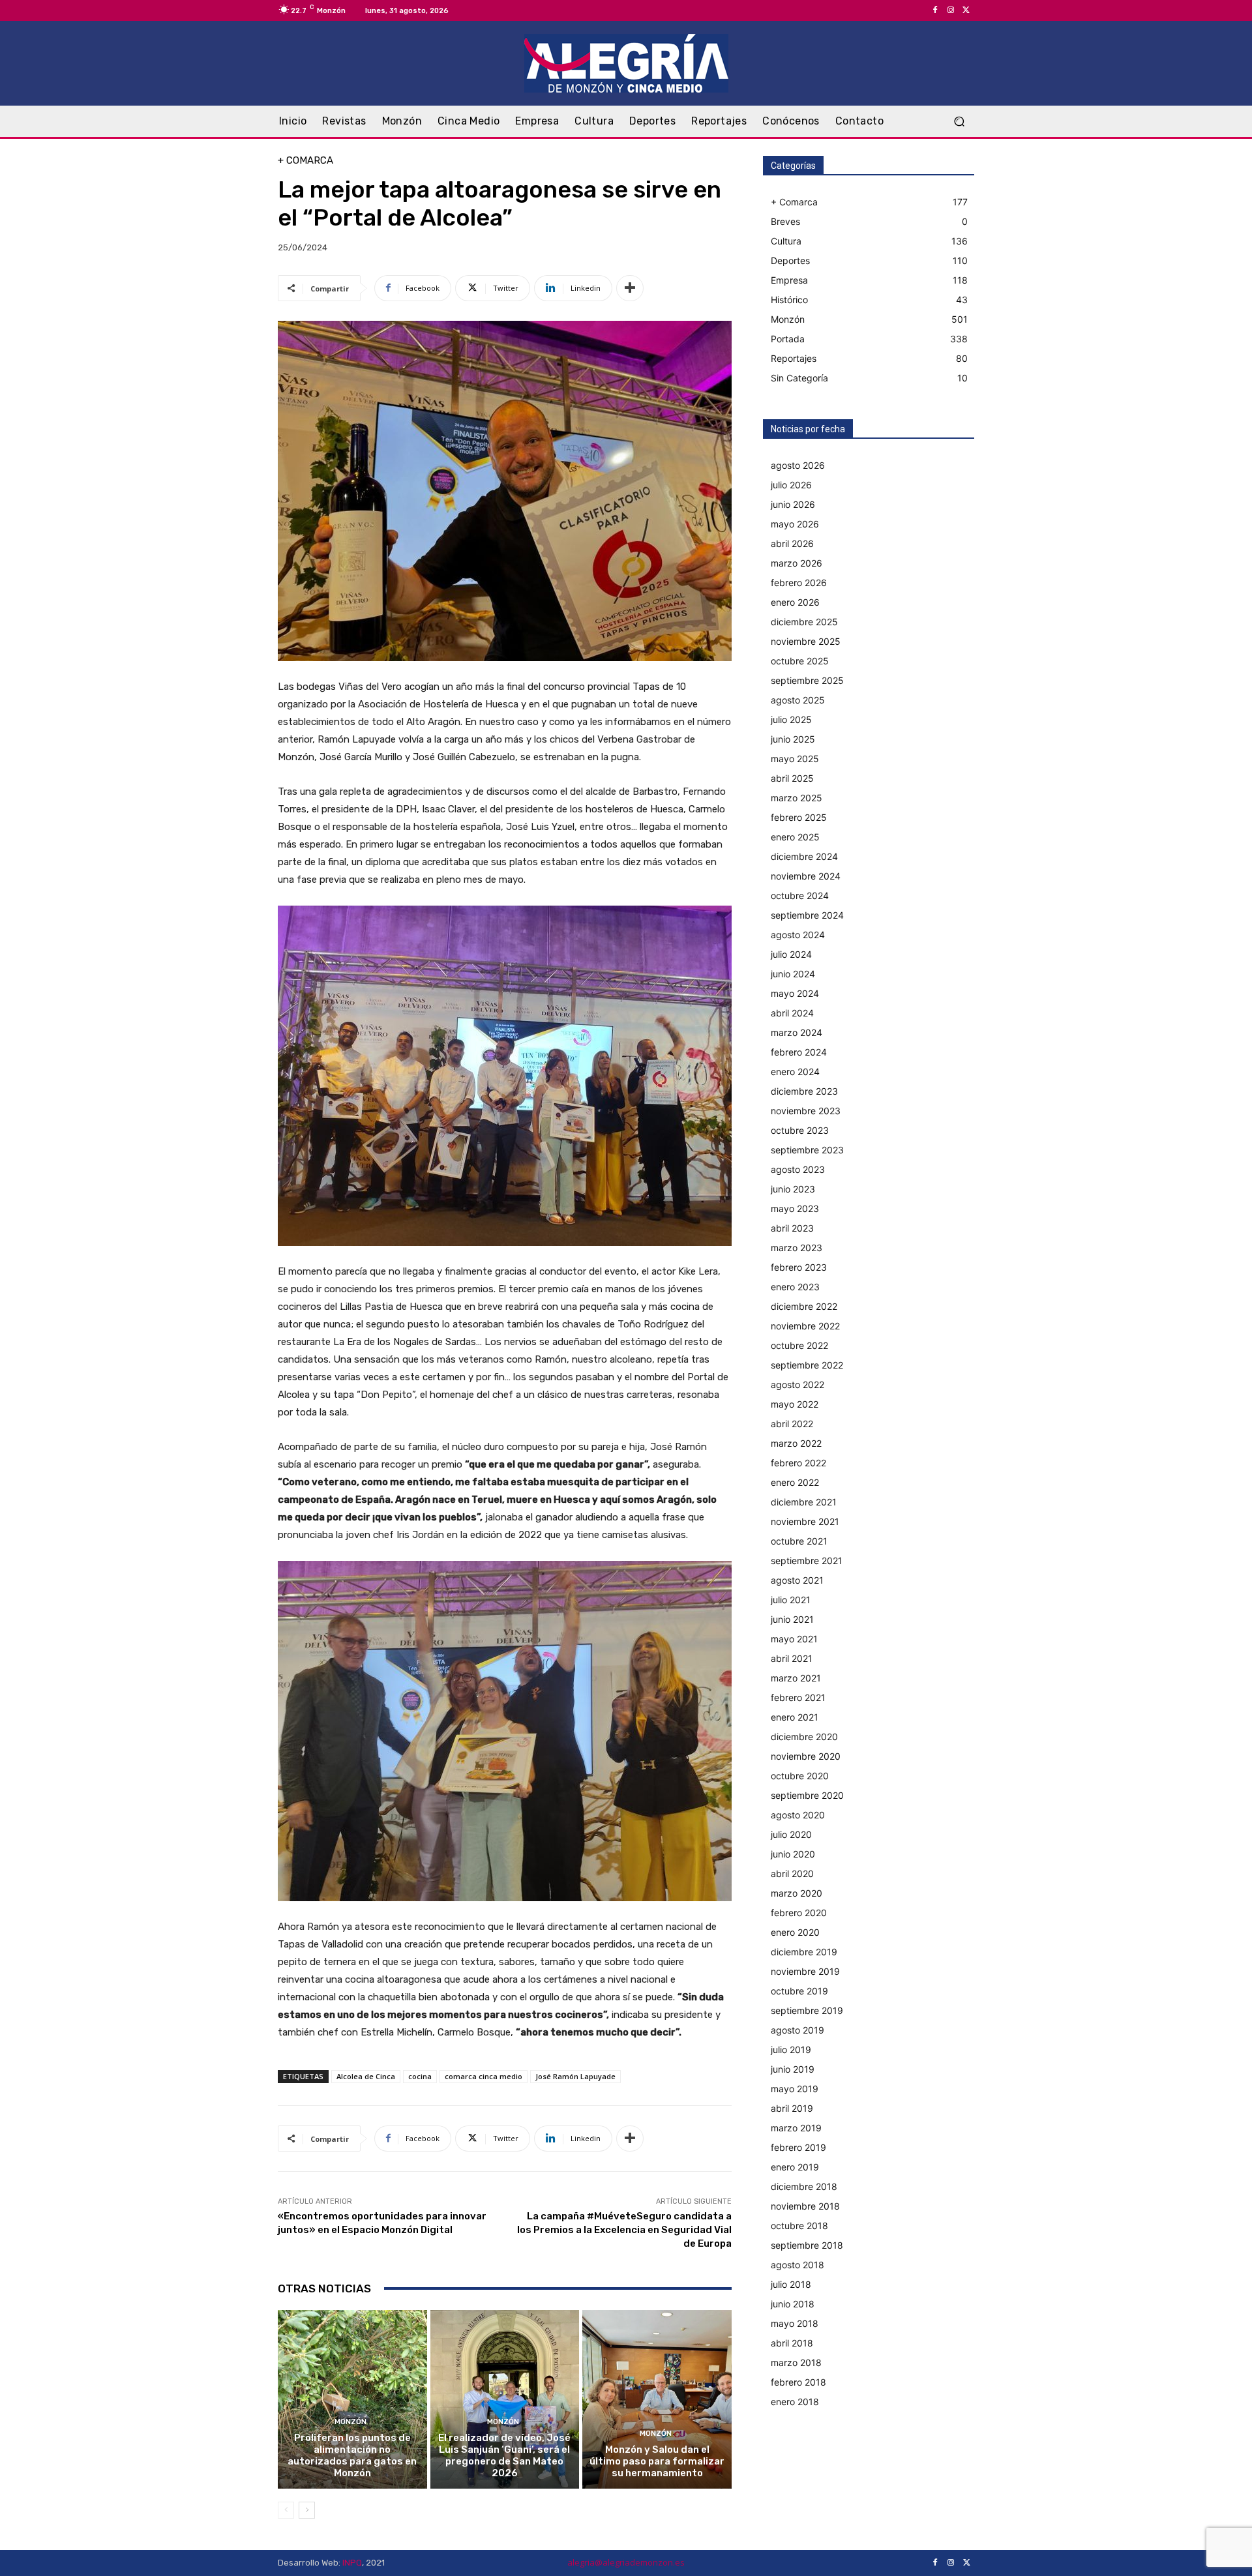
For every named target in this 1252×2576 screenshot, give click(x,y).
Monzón (350, 2422)
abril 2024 (792, 1013)
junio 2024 (793, 974)
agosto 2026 (798, 465)
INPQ (352, 2563)
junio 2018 (793, 2304)
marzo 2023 (797, 1248)
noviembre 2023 (806, 1111)
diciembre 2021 (804, 1502)
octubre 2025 (800, 661)
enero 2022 (795, 1482)
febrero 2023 (799, 1267)
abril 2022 (792, 1424)
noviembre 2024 (806, 876)
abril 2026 (792, 543)
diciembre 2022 (804, 1306)
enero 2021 (795, 1717)
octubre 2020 (800, 1776)
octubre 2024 (800, 896)
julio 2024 (791, 954)
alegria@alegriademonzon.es (626, 2562)
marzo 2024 (797, 1032)
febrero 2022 (798, 1463)
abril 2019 (792, 2108)
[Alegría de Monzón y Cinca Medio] (626, 63)
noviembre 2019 (805, 1971)
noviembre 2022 (805, 1326)
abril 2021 (792, 1658)
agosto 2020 (798, 1815)
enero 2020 (795, 1932)
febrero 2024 (799, 1052)
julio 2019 (791, 2050)
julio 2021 (791, 1600)
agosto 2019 (797, 2030)
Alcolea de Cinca (366, 2076)
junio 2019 (793, 2069)
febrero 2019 (798, 2147)
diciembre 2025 (804, 622)
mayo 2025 (795, 759)
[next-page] (307, 2510)
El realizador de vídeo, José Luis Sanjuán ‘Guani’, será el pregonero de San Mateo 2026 (504, 2455)
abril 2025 (792, 778)
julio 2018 (791, 2284)
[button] (959, 122)
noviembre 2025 (806, 641)
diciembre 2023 (804, 1091)
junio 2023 (793, 1189)
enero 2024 (795, 1072)
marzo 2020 (797, 1893)
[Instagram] (951, 10)
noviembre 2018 (805, 2206)
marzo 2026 (797, 563)
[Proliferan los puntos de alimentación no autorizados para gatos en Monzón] (352, 2399)
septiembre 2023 (807, 1150)
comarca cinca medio (484, 2076)
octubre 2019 (799, 1991)
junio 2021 (792, 1619)
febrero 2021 (798, 1697)
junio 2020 (793, 1854)
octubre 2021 (799, 1541)
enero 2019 (795, 2167)
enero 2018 (795, 2402)
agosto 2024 (798, 935)
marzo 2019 (796, 2128)
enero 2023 (795, 1287)
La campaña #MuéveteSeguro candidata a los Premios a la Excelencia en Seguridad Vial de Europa (624, 2230)
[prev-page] (286, 2510)
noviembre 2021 (805, 1521)
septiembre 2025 (807, 680)
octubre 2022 (799, 1345)
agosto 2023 (798, 1169)
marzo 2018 (796, 2362)
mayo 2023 (795, 1208)
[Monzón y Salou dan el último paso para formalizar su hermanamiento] (657, 2399)
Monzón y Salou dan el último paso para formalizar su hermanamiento (657, 2461)
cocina (420, 2076)
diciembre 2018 (804, 2186)
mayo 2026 (795, 524)
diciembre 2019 (804, 1952)
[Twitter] (966, 10)
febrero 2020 (799, 1913)
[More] (630, 288)
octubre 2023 (800, 1130)
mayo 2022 (795, 1404)
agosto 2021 (797, 1580)
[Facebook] (935, 10)
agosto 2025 (798, 700)
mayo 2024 (795, 993)
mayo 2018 (795, 2323)
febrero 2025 (799, 817)
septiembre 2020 (807, 1795)
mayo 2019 (795, 2089)
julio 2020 (791, 1834)
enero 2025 (795, 837)
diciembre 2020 (804, 1737)
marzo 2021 (796, 1678)
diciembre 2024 (804, 856)
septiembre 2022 (807, 1365)
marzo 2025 (797, 798)
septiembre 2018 (807, 2245)
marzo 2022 (796, 1443)
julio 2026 (791, 485)
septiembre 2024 (807, 915)
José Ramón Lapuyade (575, 2076)
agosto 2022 (797, 1384)
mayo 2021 (794, 1639)
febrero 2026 (799, 583)
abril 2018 (792, 2343)
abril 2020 (792, 1873)
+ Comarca (306, 161)
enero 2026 (795, 602)
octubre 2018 (799, 2226)
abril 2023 (792, 1228)
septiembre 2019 (807, 2010)
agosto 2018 (797, 2265)
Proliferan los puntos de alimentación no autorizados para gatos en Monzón (352, 2455)
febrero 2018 (798, 2382)
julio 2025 (791, 719)
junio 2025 (793, 739)
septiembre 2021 (807, 1561)
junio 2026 (793, 504)
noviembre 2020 (806, 1756)
